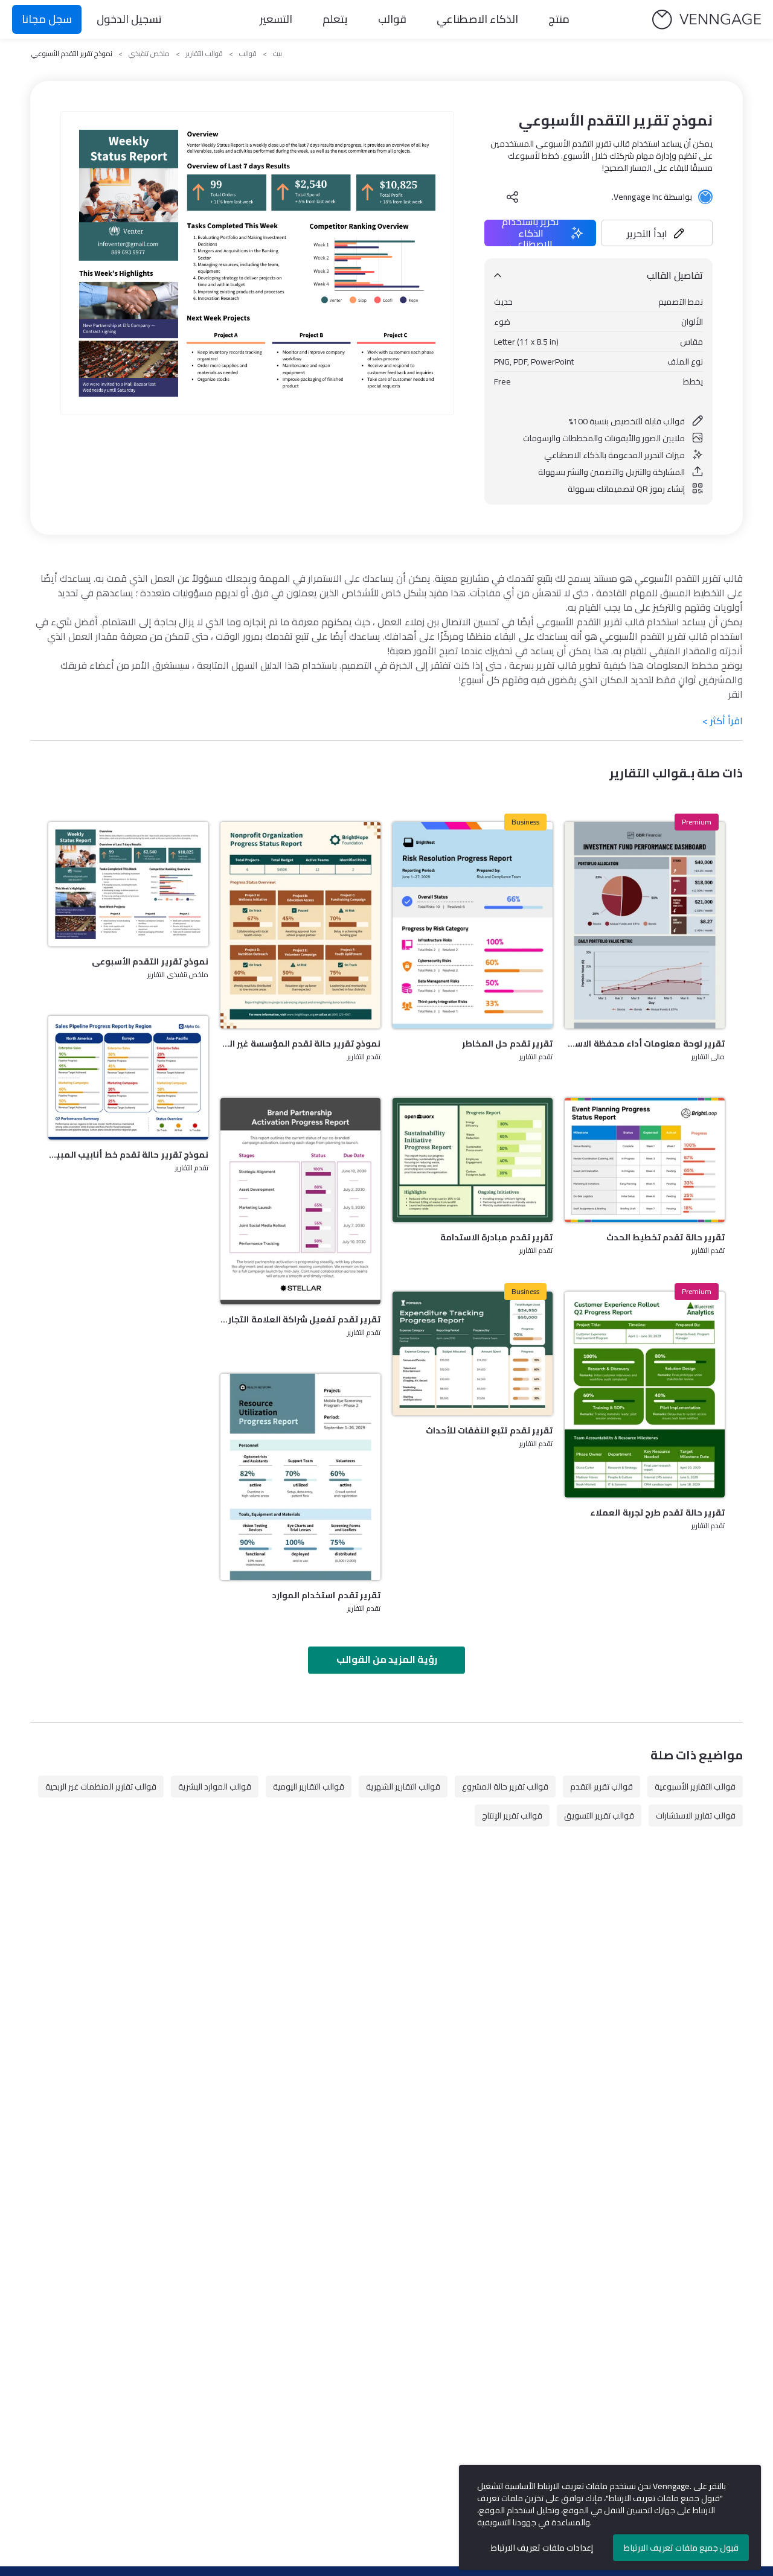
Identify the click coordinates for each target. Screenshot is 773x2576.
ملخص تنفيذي (149, 54)
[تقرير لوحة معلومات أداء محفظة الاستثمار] (645, 925)
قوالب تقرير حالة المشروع (505, 1787)
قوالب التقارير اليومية (309, 1787)
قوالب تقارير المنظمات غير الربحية (101, 1787)
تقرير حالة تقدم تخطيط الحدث (666, 1237)
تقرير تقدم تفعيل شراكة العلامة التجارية (300, 1319)
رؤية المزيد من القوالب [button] (387, 1659)
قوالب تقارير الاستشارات (696, 1816)
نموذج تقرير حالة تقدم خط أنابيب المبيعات (128, 1155)
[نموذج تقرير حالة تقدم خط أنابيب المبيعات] (128, 1078)
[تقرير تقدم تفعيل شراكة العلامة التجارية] (300, 1201)
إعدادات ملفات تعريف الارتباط (542, 2548)
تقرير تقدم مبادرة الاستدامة (496, 1237)
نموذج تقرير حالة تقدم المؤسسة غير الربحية (300, 1044)
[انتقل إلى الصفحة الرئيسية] (707, 20)
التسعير (276, 19)
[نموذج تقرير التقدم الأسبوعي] (128, 884)
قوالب (392, 19)
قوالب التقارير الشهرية (403, 1787)
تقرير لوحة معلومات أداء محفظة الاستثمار (645, 1044)
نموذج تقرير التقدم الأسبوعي (150, 961)
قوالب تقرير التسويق (599, 1816)
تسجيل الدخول (129, 19)
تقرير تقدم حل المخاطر (507, 1044)
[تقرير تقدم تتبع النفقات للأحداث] (473, 1353)
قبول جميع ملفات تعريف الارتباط (681, 2548)
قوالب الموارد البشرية (215, 1787)
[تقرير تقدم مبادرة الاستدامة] (473, 1160)
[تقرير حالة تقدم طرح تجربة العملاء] (645, 1395)
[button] (657, 233)
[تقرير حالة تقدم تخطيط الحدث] (645, 1160)
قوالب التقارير (204, 54)
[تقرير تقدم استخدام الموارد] (300, 1477)
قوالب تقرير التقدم (601, 1787)
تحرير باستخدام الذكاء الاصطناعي (531, 233)
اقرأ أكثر (723, 721)
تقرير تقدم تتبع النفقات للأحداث (489, 1430)
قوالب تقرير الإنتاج (512, 1816)
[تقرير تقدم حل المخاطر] (473, 925)
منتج (559, 19)
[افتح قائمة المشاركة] (513, 197)
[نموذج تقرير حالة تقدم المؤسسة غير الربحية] (300, 925)
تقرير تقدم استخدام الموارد (326, 1595)
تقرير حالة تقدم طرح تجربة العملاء (657, 1513)
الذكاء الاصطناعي (477, 19)
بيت (277, 54)
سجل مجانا (47, 19)
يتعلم (335, 19)
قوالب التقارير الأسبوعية (695, 1787)
